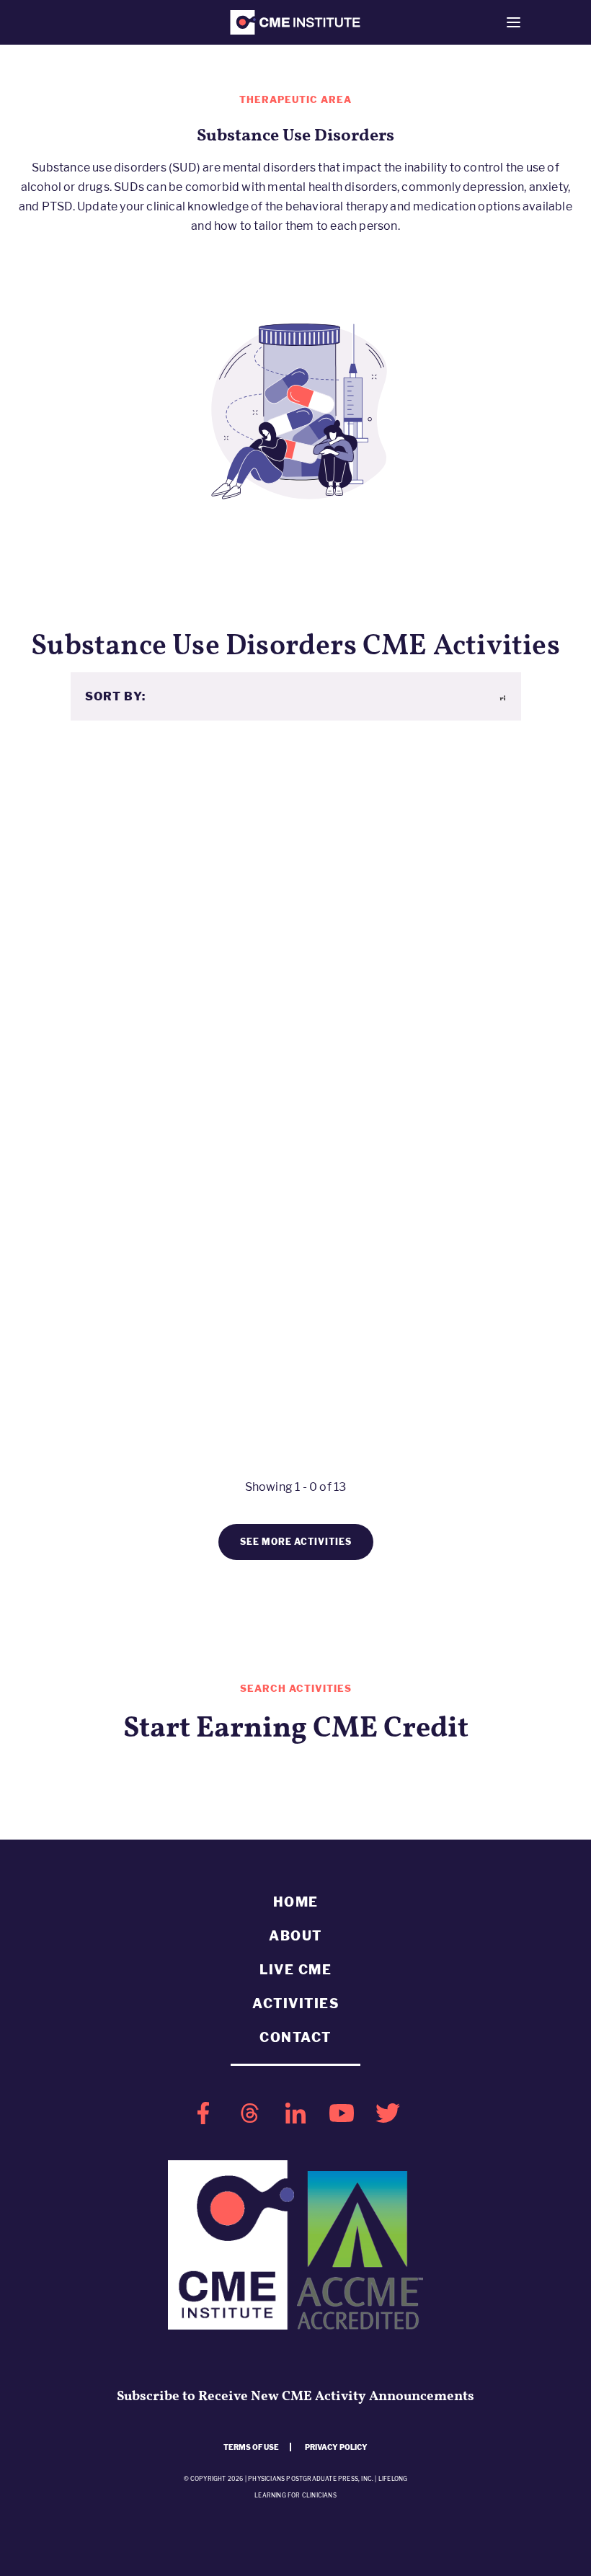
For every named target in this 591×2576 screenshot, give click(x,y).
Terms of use (251, 2447)
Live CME (295, 1970)
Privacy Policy (336, 2447)
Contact (295, 2037)
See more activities (296, 1542)
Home (296, 1902)
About (295, 1936)
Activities (295, 2004)
